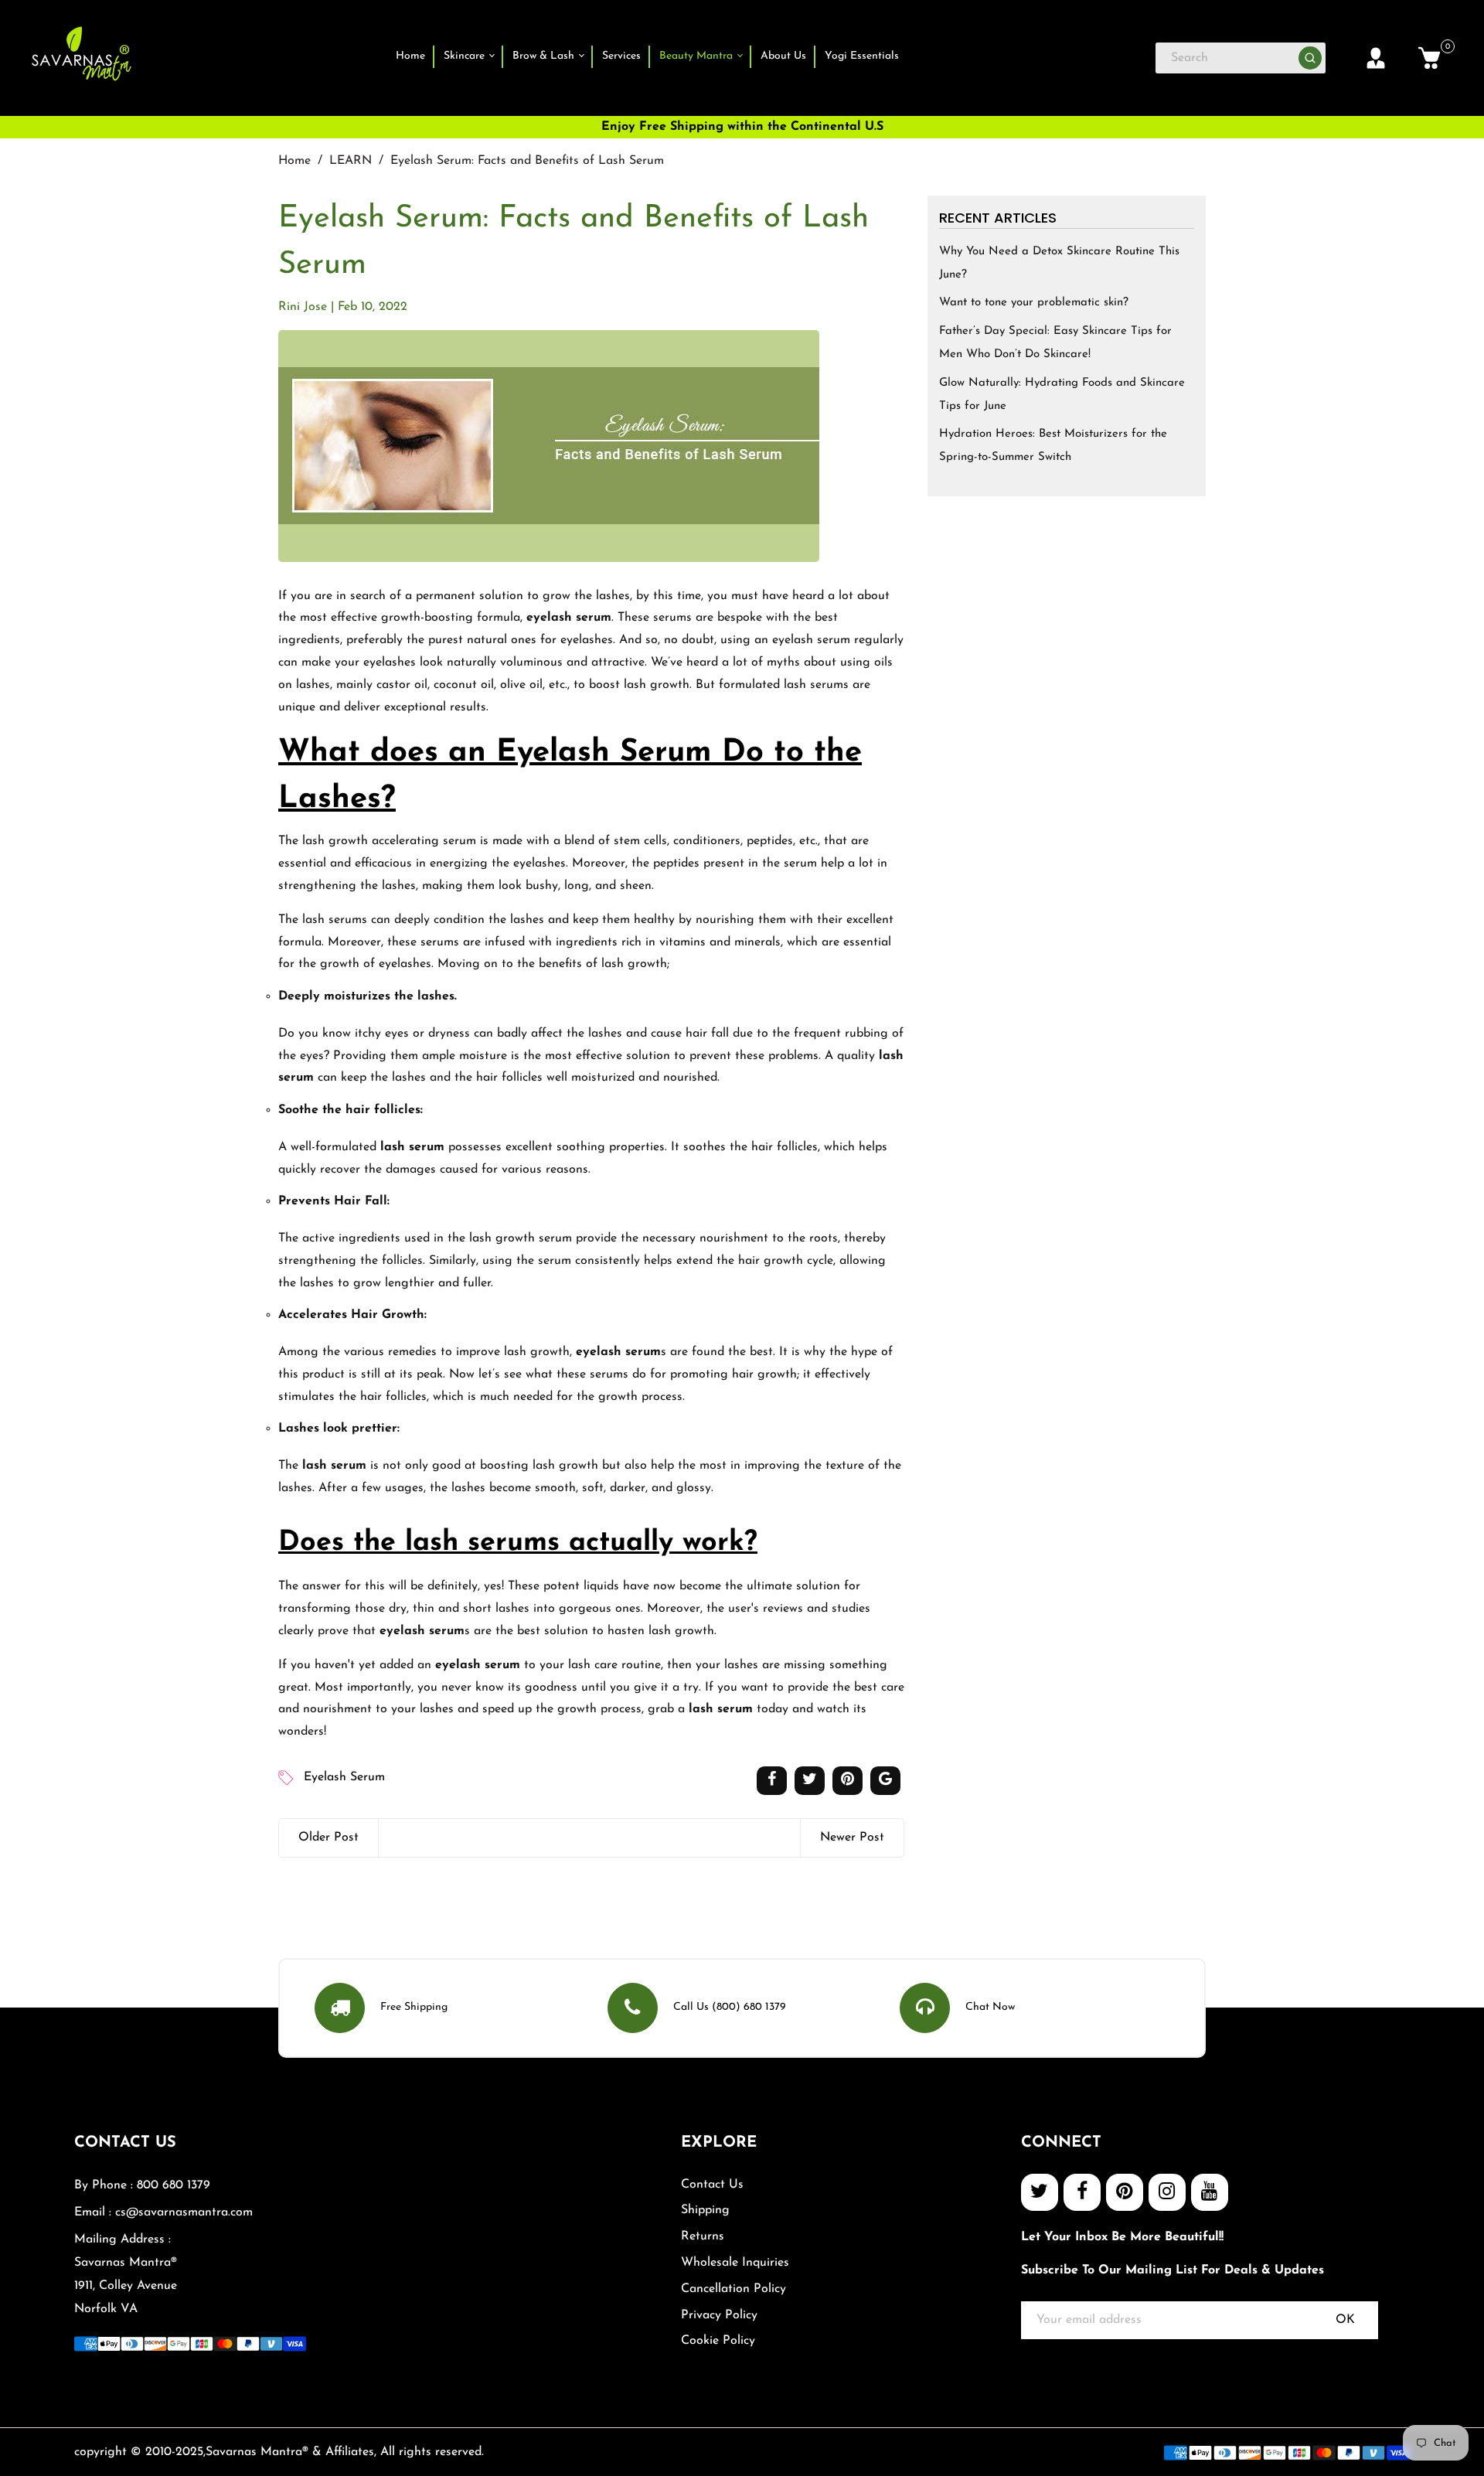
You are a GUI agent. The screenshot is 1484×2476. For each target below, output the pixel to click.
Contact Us (712, 2185)
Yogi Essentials (862, 56)
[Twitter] (1040, 2192)
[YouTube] (1210, 2192)
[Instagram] (1167, 2192)
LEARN (351, 161)
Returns (703, 2236)
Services (621, 56)
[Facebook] (1082, 2192)
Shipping (705, 2210)
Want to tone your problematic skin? (1034, 303)
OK (1345, 2320)
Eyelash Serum (344, 1777)
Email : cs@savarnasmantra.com (163, 2212)
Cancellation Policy (733, 2289)
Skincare (466, 56)
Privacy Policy (719, 2315)
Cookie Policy (718, 2341)
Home (410, 56)
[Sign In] (1376, 58)
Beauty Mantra (698, 56)
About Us (783, 56)
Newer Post (852, 1837)
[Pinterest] (1125, 2192)
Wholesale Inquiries (735, 2263)
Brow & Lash (545, 56)
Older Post (328, 1837)
